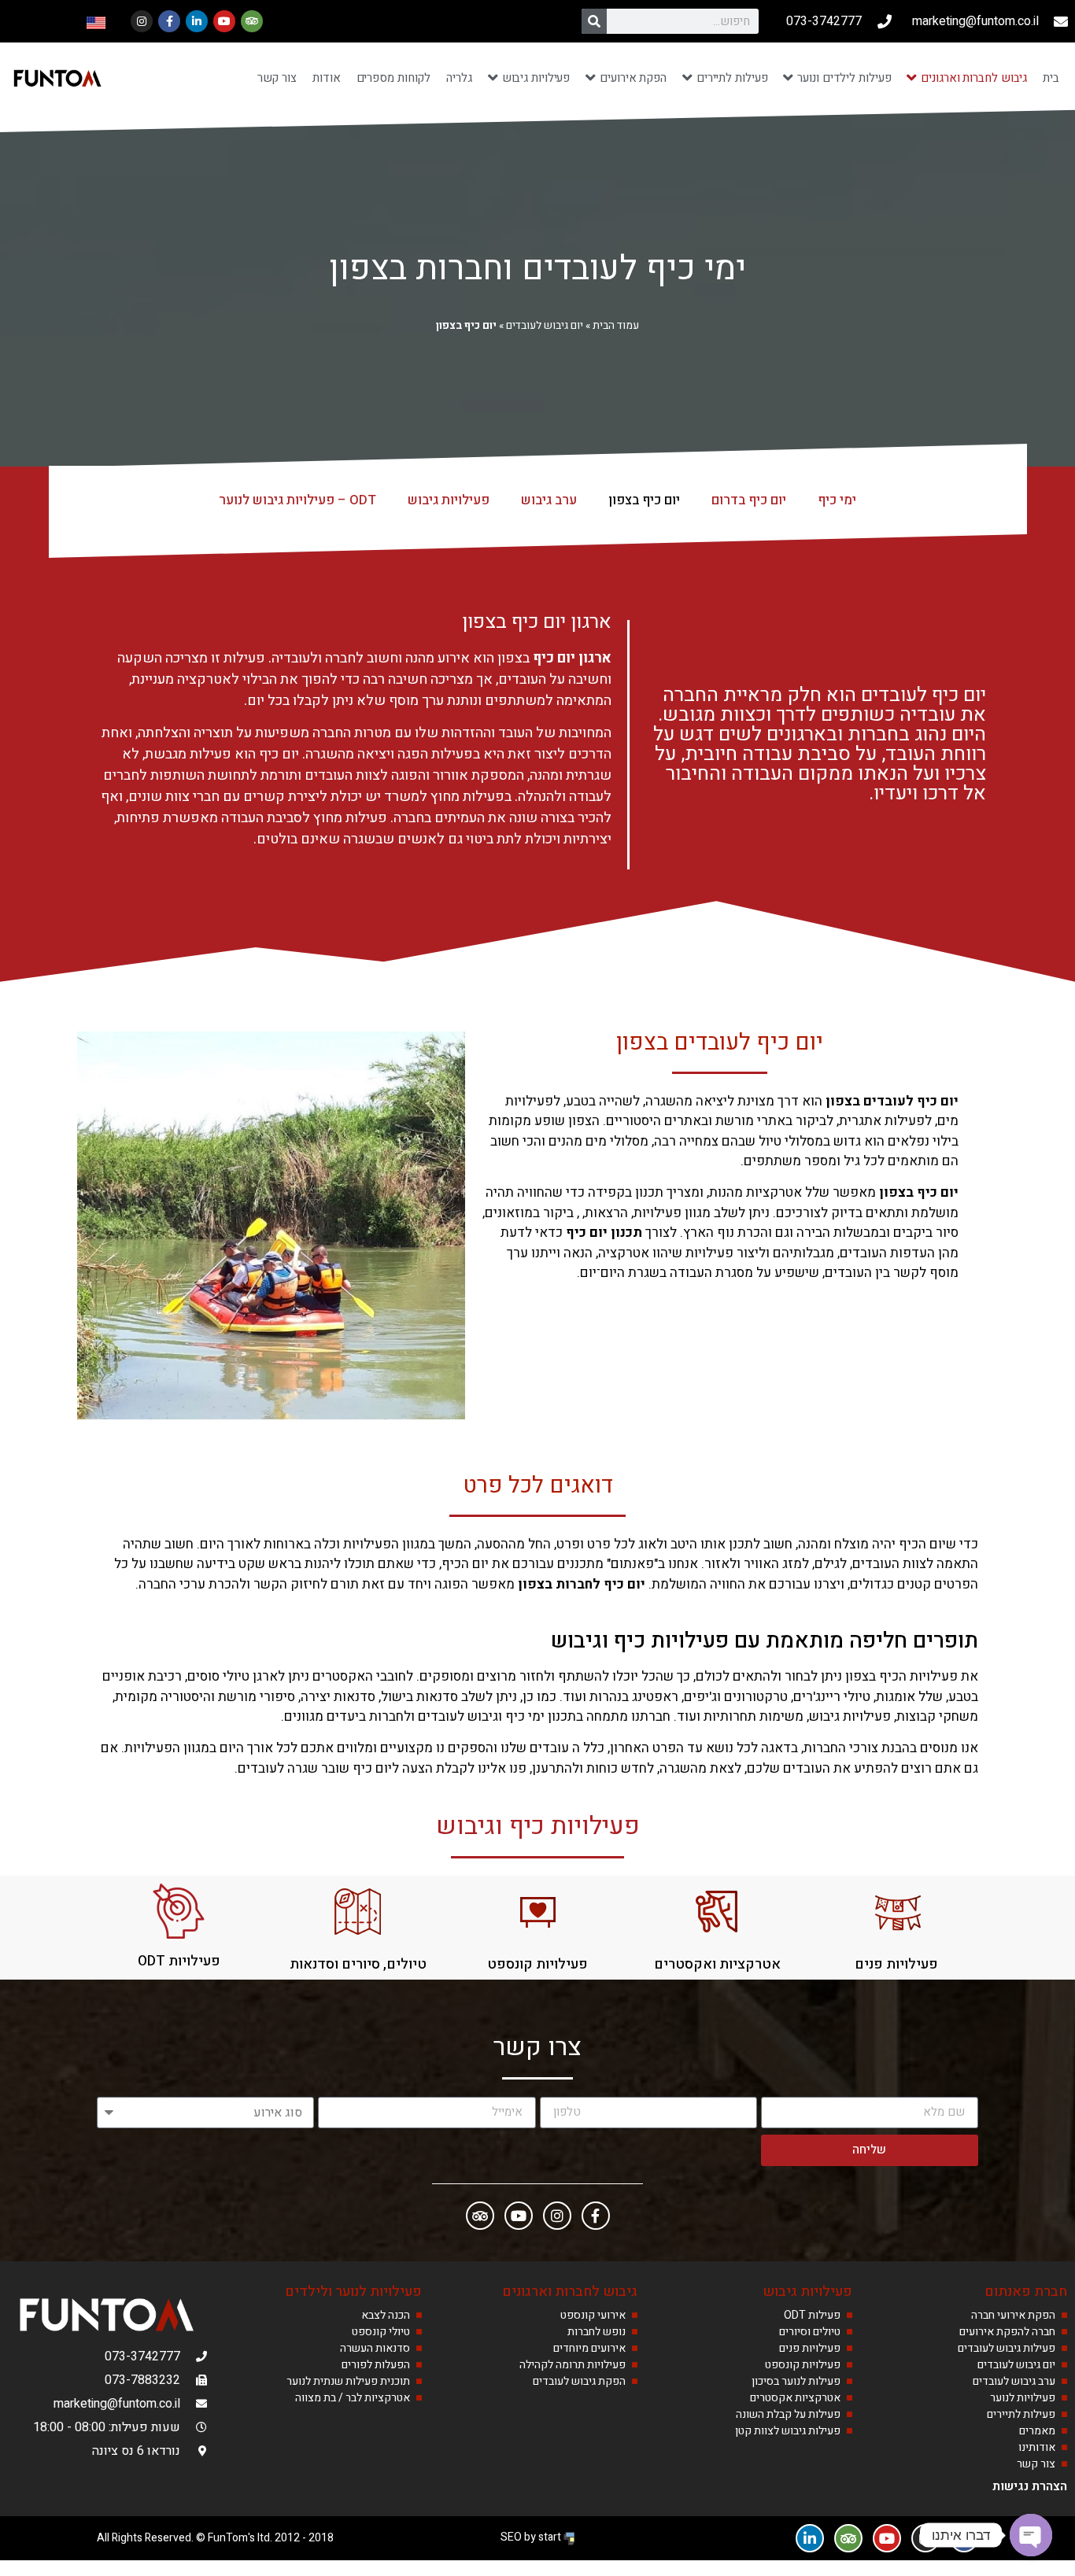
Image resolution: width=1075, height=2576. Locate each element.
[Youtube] (224, 21)
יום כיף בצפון (644, 500)
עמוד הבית (616, 326)
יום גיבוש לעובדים (545, 326)
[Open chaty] (1031, 2535)
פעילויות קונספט (537, 1964)
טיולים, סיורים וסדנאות (358, 1964)
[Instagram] (142, 21)
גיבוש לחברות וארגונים (570, 2292)
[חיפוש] (594, 21)
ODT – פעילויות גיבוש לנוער (297, 500)
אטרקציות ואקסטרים (717, 1964)
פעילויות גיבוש (449, 500)
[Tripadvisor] (252, 21)
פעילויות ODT (179, 1961)
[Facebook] (596, 2216)
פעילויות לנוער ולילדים (353, 2292)
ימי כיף (837, 500)
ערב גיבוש (549, 500)
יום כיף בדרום (749, 500)
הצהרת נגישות (1030, 2486)
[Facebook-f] (169, 21)
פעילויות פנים (896, 1964)
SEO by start (532, 2537)
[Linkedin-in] (197, 21)
